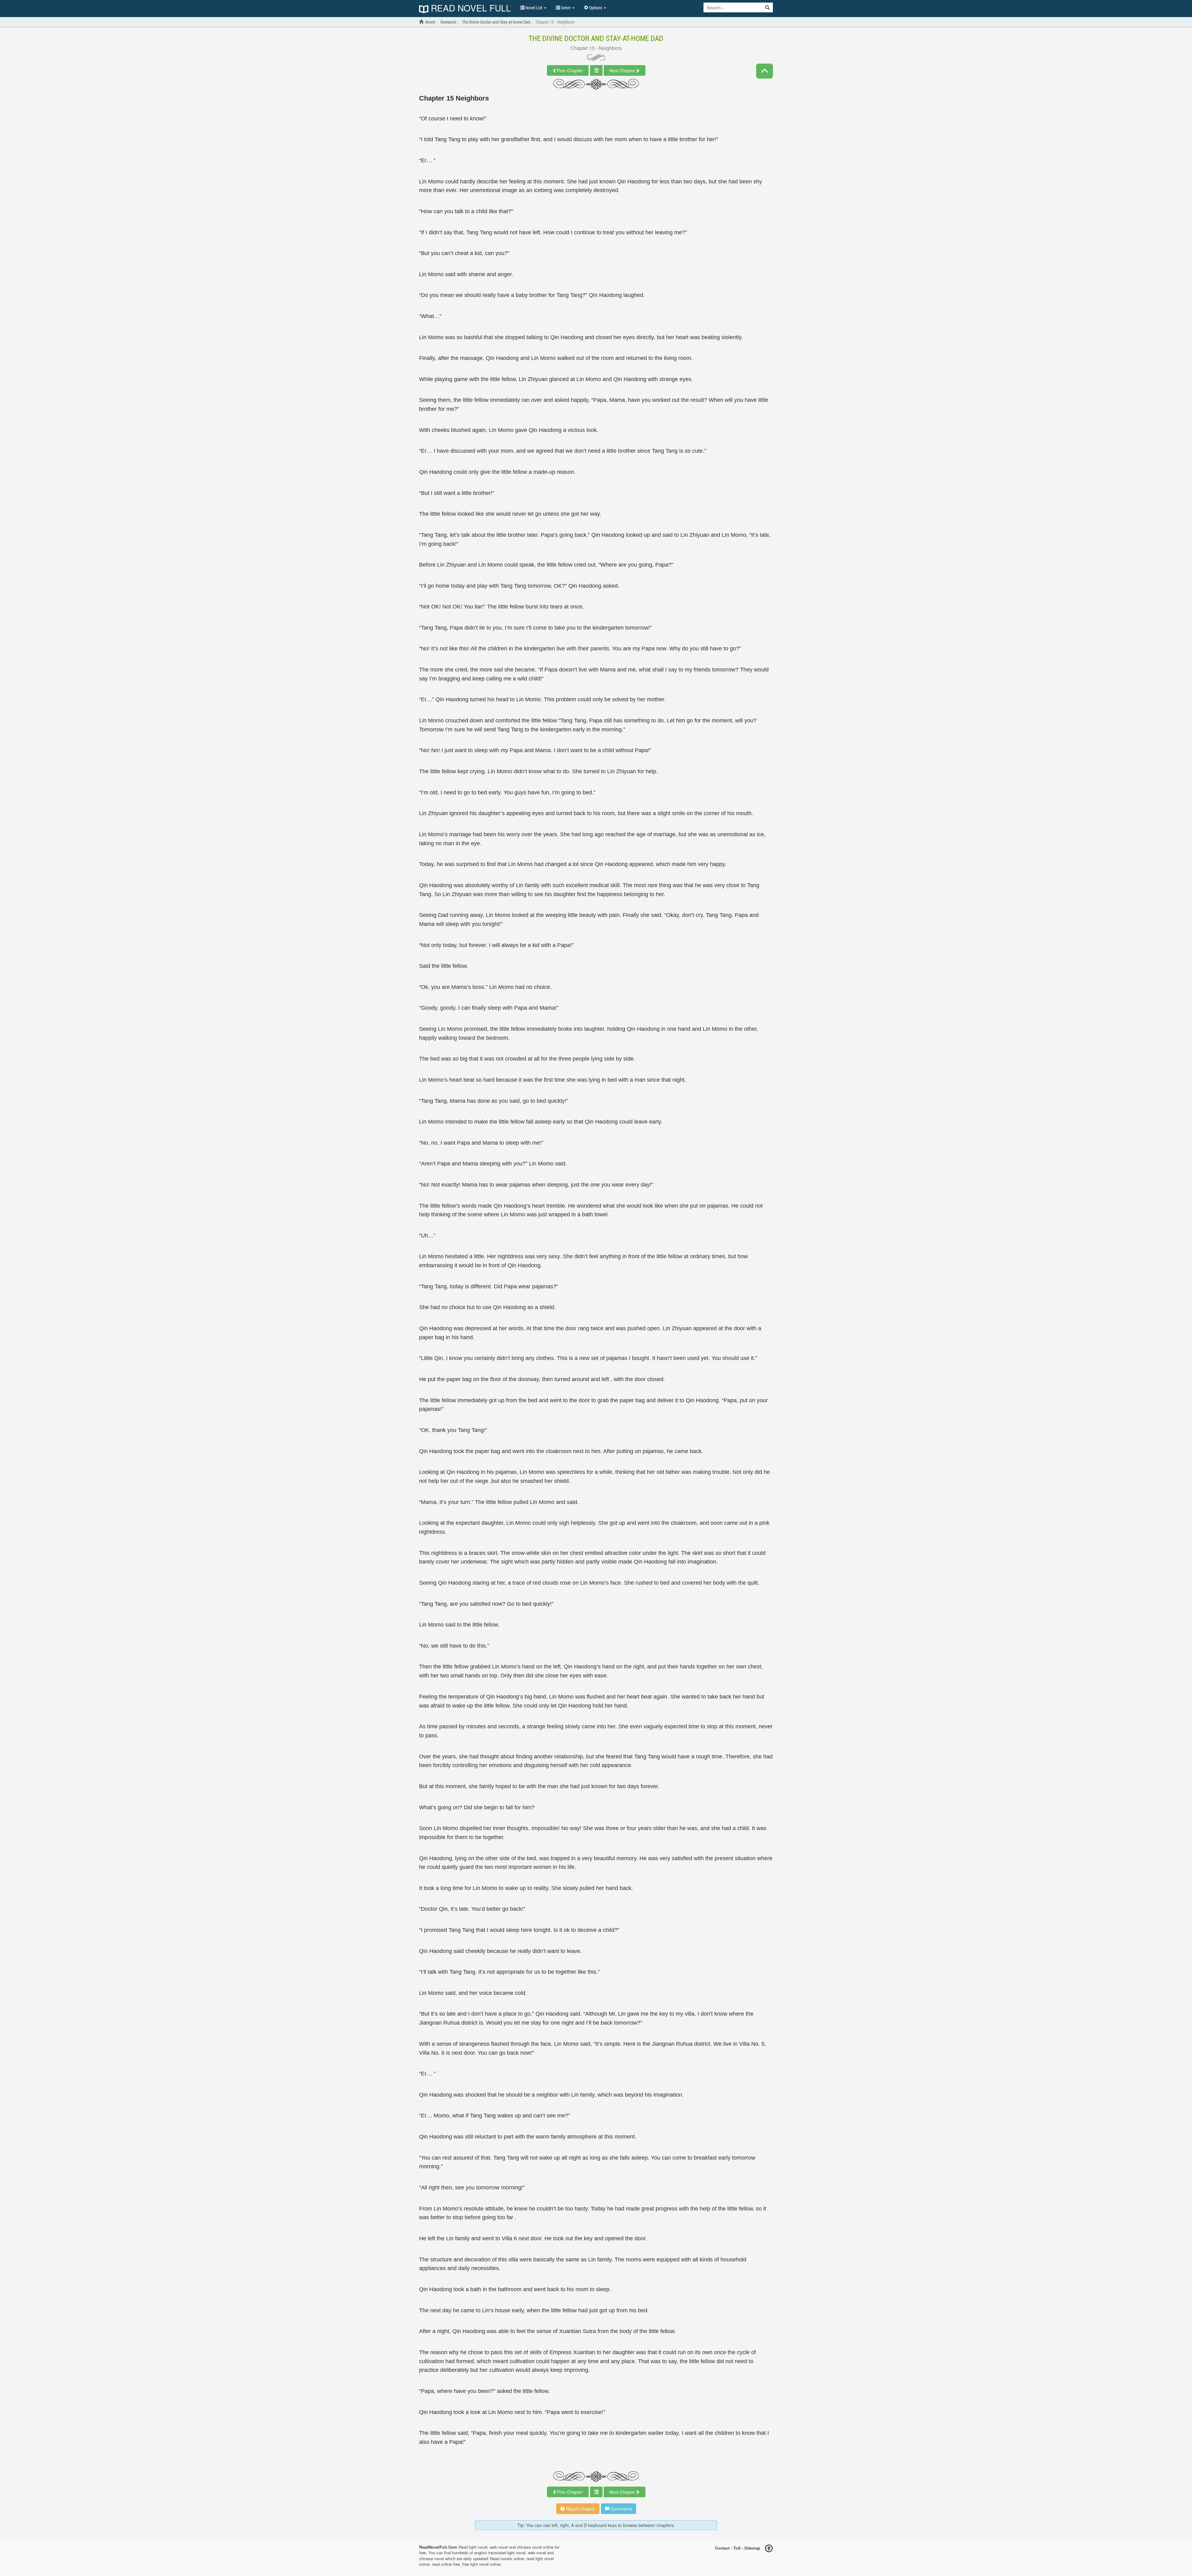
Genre (566, 8)
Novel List (534, 8)
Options (596, 8)
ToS (737, 2548)
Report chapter (580, 2509)
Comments (621, 2509)
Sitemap (752, 2548)
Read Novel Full (470, 9)
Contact (722, 2548)
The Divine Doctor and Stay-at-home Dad (596, 38)
